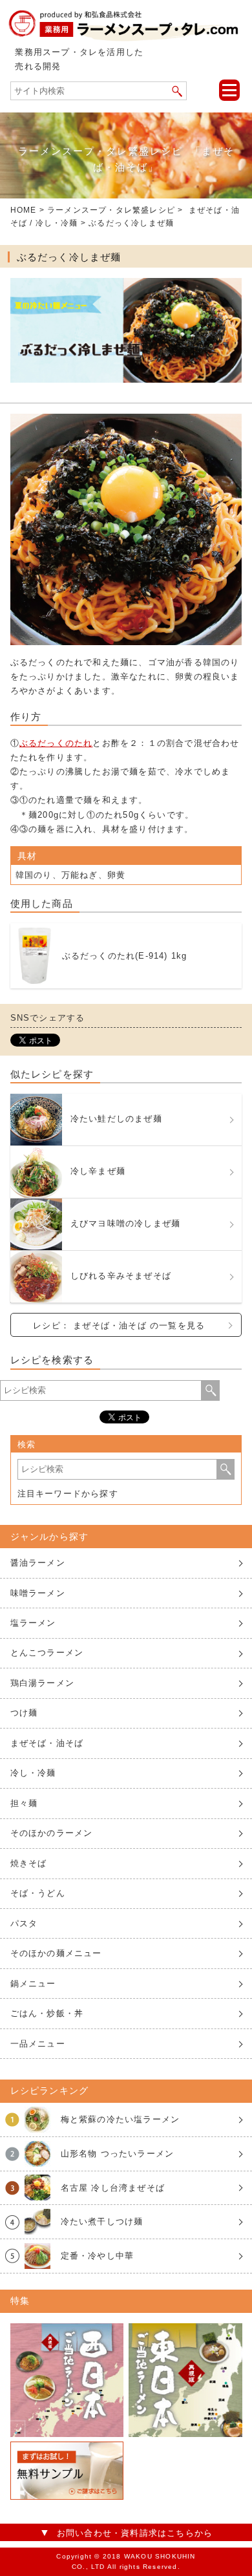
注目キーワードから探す (68, 1494)
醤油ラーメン (38, 1563)
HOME (24, 210)
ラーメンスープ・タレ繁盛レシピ (111, 210)
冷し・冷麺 (57, 223)
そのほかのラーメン (52, 1833)
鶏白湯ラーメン (42, 1683)
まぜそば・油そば (47, 1743)
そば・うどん (38, 1893)
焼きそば (29, 1863)
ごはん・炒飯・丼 (47, 2013)
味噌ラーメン (38, 1593)
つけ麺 (24, 1713)
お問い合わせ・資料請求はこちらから (135, 2533)
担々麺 (24, 1803)
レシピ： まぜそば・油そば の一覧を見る (119, 1325)
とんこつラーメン (47, 1653)
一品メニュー (38, 2044)
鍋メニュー (33, 1984)
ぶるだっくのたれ (56, 743)
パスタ (24, 1923)
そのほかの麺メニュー (56, 1953)
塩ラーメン (33, 1623)
